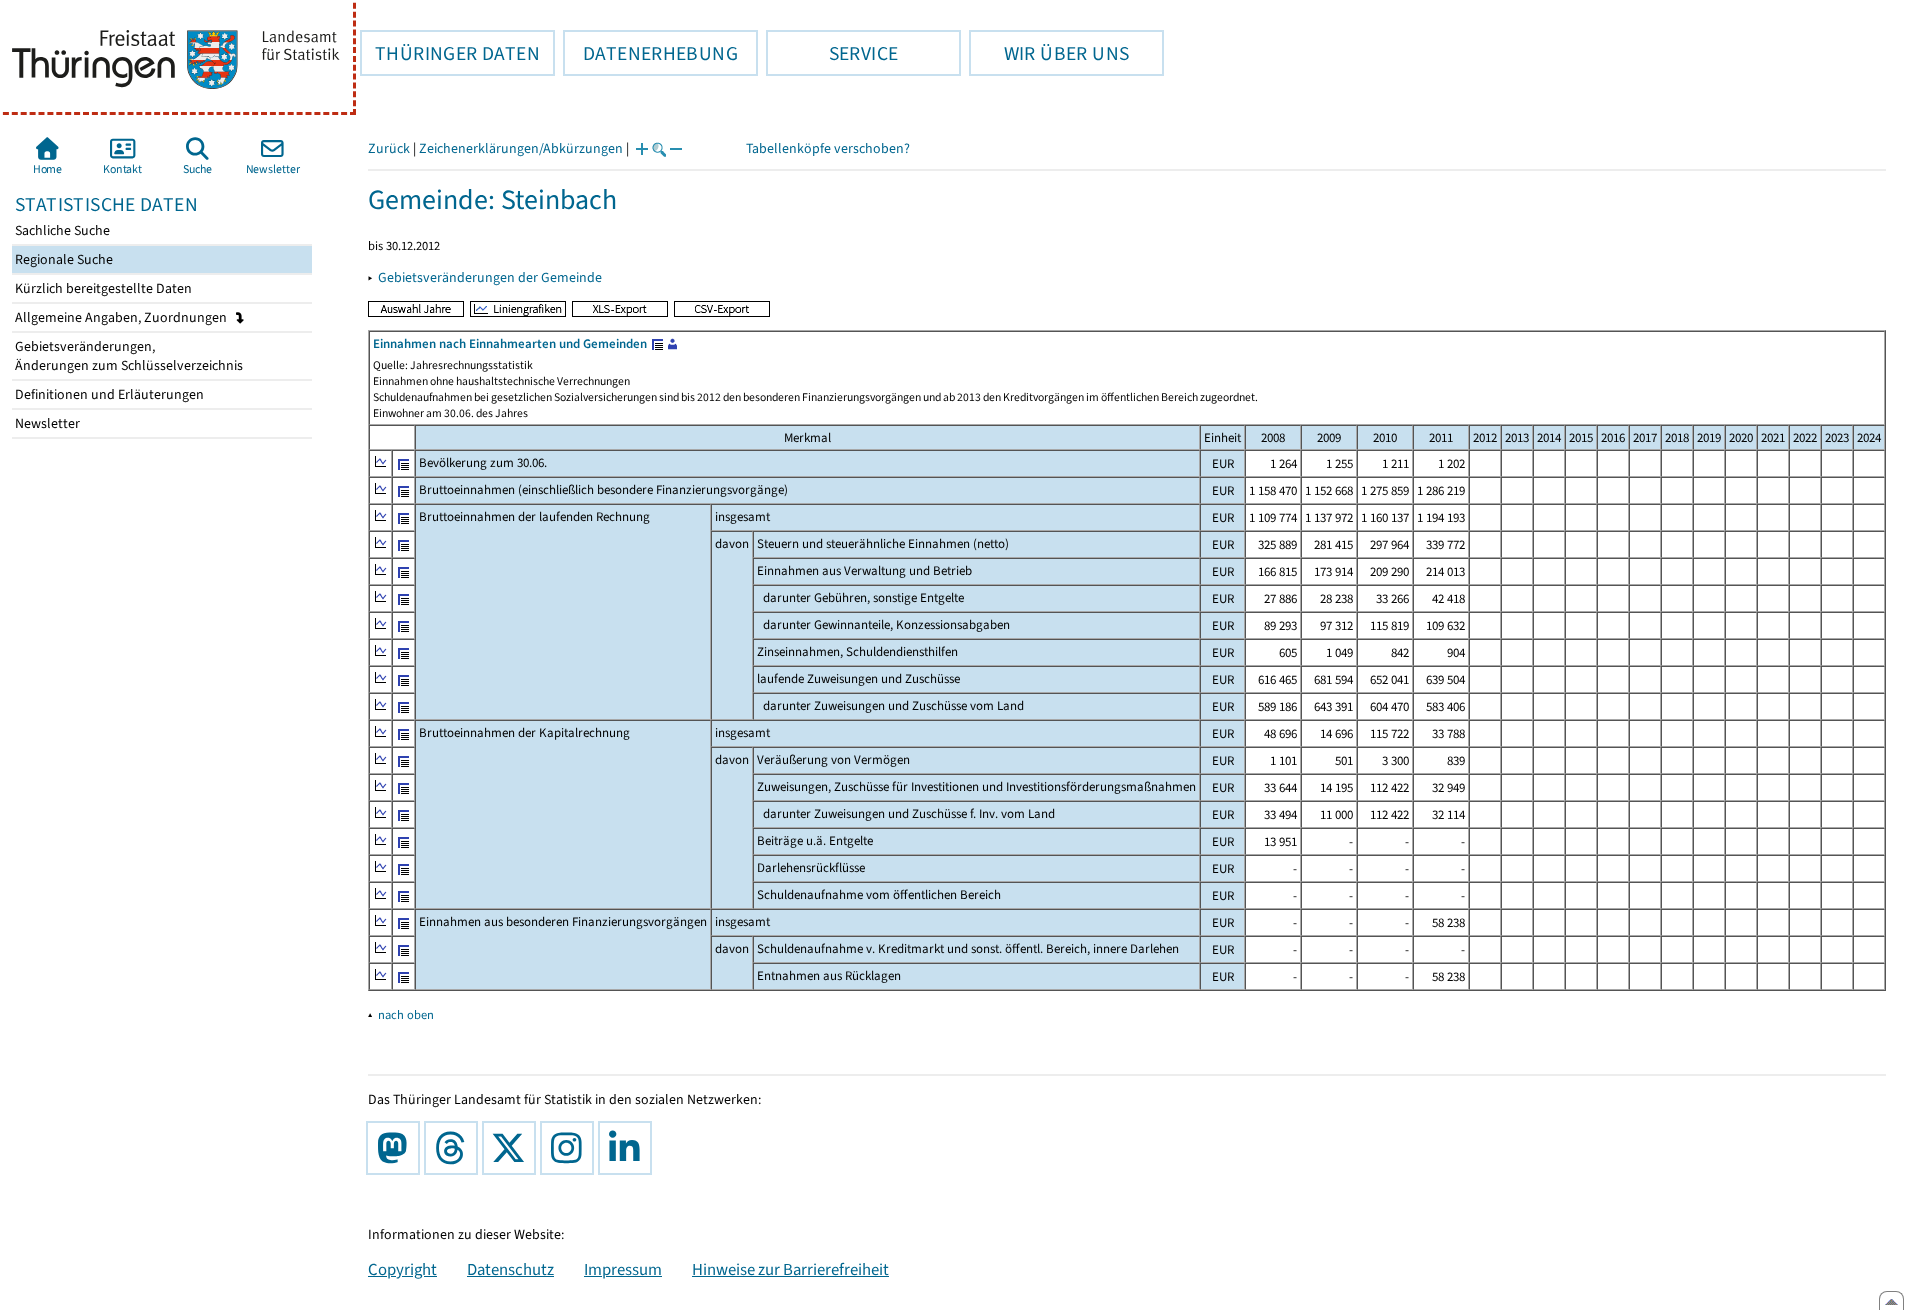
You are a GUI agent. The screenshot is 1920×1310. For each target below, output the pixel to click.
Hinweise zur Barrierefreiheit (790, 1269)
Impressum (623, 1269)
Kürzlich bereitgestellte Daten (102, 288)
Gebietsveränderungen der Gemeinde (490, 277)
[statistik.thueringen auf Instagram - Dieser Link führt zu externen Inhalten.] (571, 1148)
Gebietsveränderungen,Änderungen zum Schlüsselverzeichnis (127, 356)
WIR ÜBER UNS (1049, 53)
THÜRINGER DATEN (450, 53)
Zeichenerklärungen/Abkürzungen (521, 148)
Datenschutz (510, 1269)
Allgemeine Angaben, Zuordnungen (122, 317)
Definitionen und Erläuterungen (108, 394)
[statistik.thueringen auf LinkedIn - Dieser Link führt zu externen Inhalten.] (629, 1148)
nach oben (406, 1014)
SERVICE (832, 53)
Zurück (389, 148)
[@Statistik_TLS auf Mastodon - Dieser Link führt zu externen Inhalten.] (397, 1148)
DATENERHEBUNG (650, 53)
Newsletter (46, 423)
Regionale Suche (62, 259)
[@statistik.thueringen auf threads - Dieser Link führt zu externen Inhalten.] (455, 1148)
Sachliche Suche (61, 230)
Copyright (402, 1269)
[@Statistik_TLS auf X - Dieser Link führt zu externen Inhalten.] (513, 1148)
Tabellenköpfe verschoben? (828, 148)
